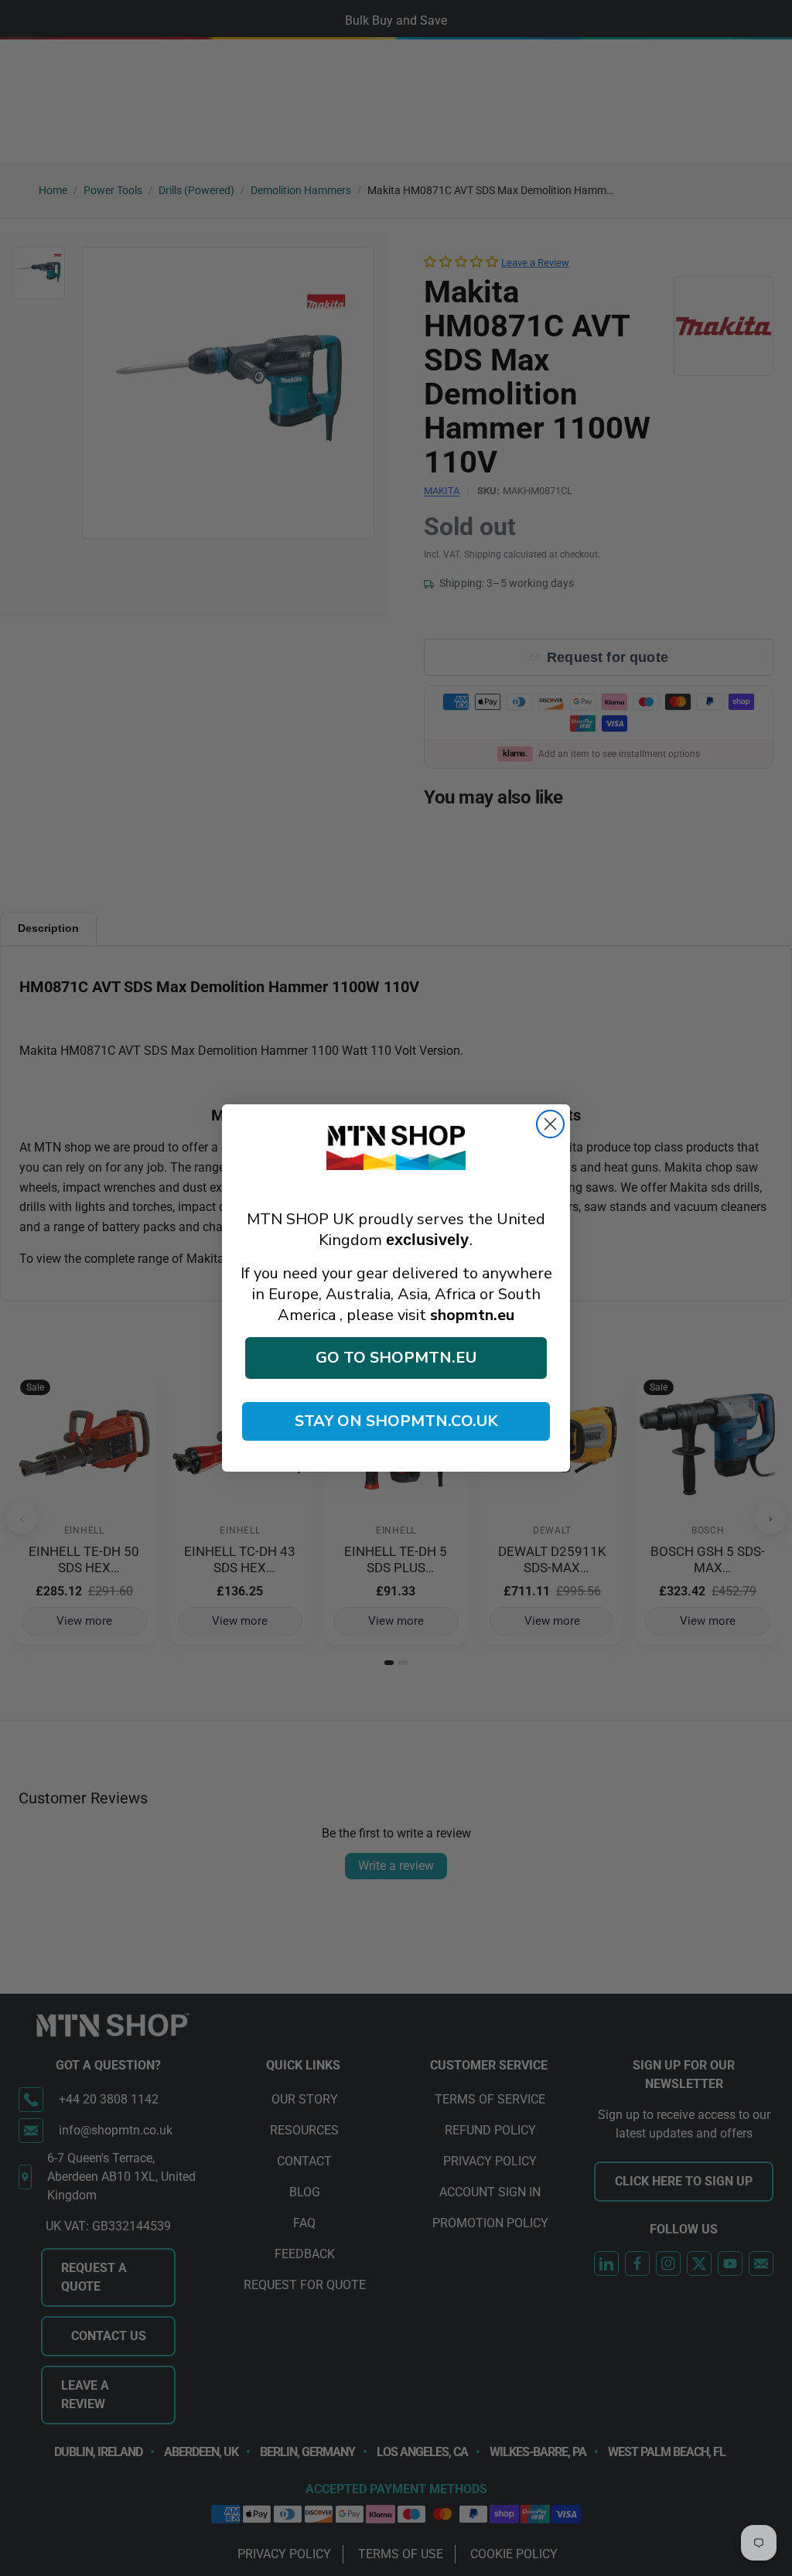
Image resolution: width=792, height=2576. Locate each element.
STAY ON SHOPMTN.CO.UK (396, 1421)
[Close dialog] (550, 1124)
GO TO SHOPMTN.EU (396, 1358)
